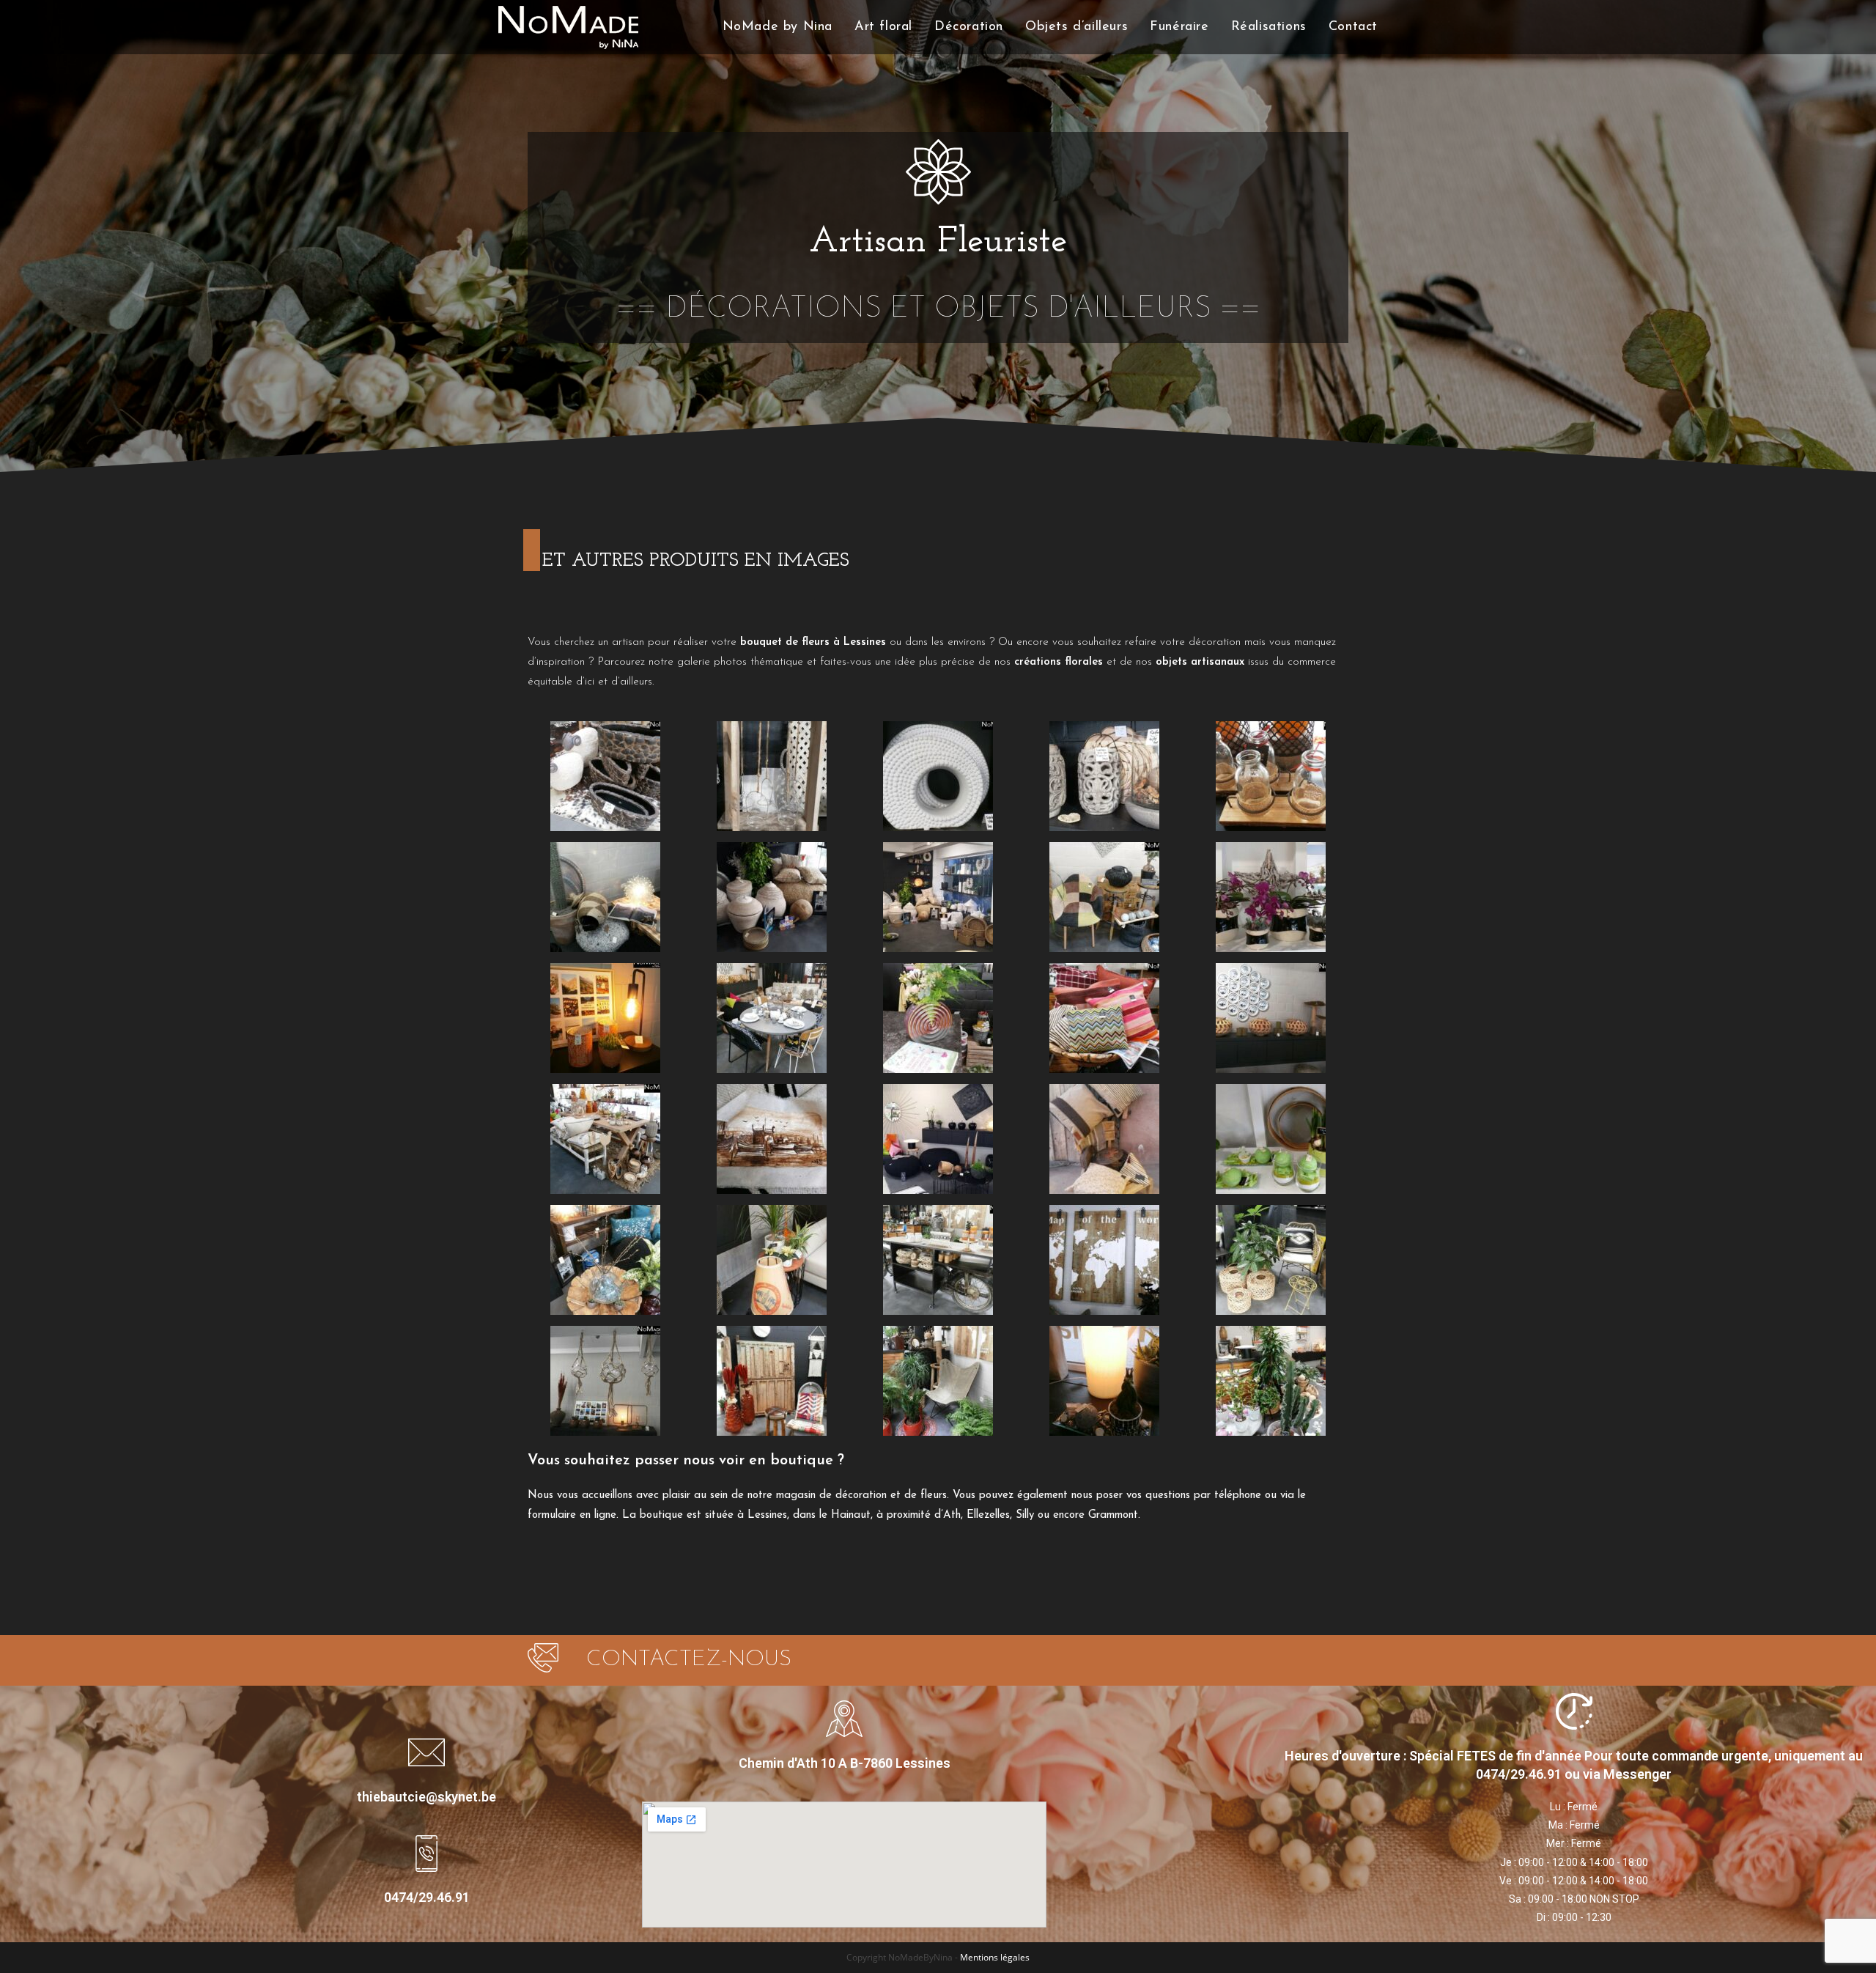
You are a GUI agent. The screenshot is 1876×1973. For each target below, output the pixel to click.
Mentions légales (995, 1957)
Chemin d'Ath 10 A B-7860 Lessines (845, 1763)
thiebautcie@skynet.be (426, 1797)
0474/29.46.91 (427, 1897)
